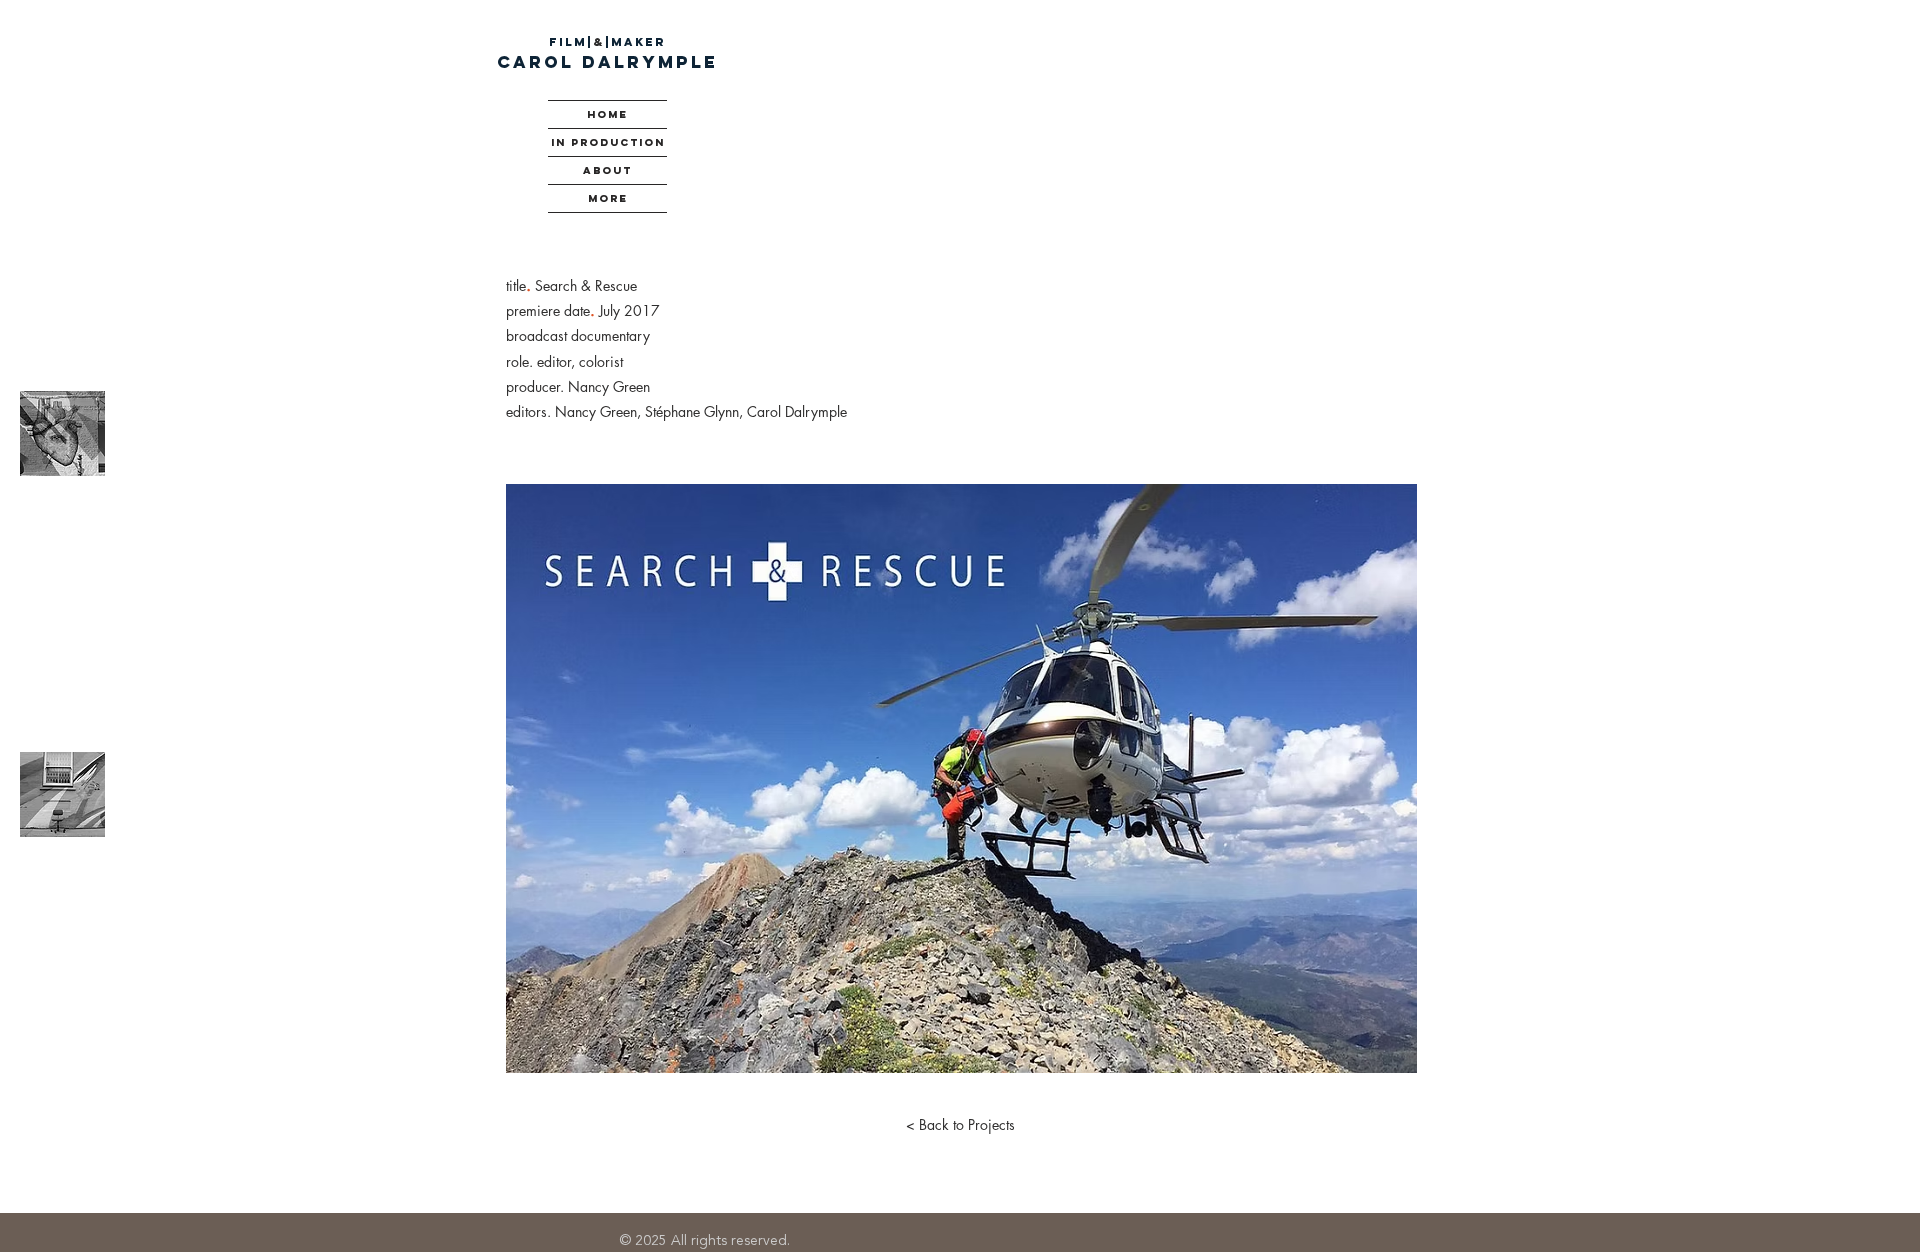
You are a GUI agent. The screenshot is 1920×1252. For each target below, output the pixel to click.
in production (608, 142)
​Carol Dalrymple (607, 62)
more (608, 198)
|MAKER (635, 42)
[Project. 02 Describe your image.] (62, 794)
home (607, 114)
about (607, 170)
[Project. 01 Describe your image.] (62, 433)
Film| (571, 42)
